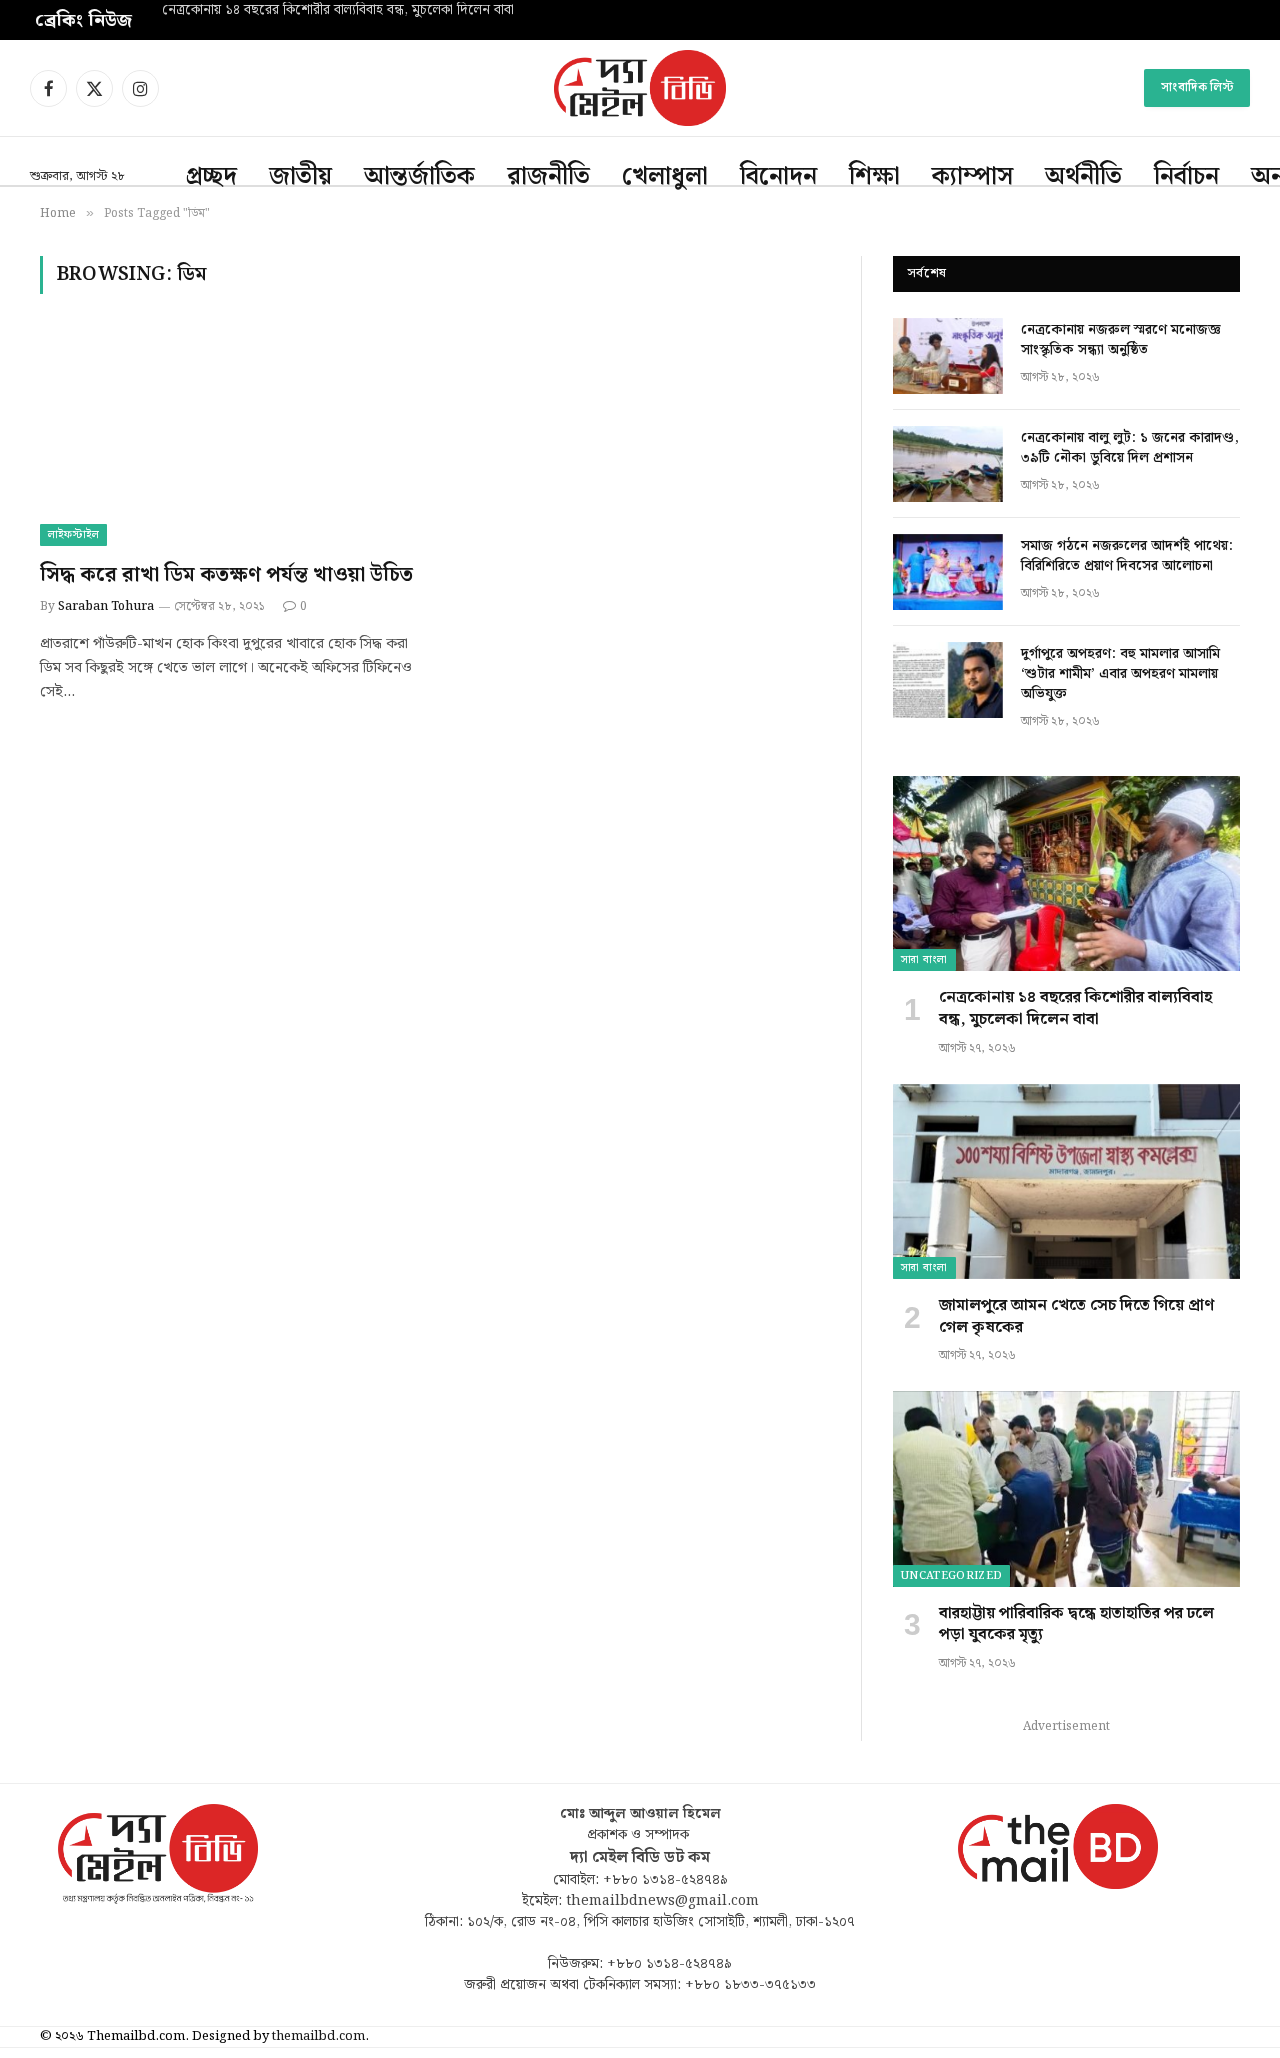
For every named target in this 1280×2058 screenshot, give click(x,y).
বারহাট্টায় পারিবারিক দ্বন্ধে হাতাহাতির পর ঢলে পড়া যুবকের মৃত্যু (1076, 1625)
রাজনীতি (548, 177)
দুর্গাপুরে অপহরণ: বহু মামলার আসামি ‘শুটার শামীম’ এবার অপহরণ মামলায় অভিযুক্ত (1120, 674)
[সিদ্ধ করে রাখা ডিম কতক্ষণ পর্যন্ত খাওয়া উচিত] (228, 440)
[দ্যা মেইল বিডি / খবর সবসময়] (640, 88)
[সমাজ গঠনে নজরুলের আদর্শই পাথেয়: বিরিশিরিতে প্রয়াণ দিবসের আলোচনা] (948, 572)
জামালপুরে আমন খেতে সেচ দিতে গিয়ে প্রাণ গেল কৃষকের (1076, 1317)
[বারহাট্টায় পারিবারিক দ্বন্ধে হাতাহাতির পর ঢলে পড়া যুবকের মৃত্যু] (1066, 1488)
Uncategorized (951, 1576)
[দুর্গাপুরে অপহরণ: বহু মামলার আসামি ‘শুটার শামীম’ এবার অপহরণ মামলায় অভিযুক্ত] (948, 680)
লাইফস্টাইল (73, 535)
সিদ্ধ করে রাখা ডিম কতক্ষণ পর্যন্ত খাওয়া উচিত (226, 575)
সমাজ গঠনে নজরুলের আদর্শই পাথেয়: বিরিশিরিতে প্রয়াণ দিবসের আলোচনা (1127, 556)
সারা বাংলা (924, 960)
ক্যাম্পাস (972, 177)
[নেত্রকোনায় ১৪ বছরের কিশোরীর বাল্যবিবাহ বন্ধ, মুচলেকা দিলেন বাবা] (1066, 873)
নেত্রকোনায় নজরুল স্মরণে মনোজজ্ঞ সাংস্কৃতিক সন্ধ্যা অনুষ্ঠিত (1121, 340)
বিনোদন (778, 177)
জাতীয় (300, 177)
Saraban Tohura (106, 606)
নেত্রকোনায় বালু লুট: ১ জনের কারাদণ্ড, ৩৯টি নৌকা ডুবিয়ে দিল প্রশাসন (1130, 448)
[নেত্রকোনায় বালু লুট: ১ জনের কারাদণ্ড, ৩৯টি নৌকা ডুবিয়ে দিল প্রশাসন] (948, 464)
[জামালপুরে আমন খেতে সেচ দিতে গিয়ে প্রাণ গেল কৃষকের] (1066, 1181)
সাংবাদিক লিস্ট (1197, 87)
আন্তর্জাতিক (419, 177)
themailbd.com (318, 2036)
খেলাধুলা (665, 177)
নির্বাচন (1186, 177)
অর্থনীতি (1083, 177)
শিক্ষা (874, 177)
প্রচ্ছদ (211, 177)
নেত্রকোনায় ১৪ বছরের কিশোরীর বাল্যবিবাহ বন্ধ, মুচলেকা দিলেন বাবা (338, 11)
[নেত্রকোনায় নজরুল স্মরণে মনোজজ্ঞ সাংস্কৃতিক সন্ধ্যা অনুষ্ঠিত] (948, 356)
